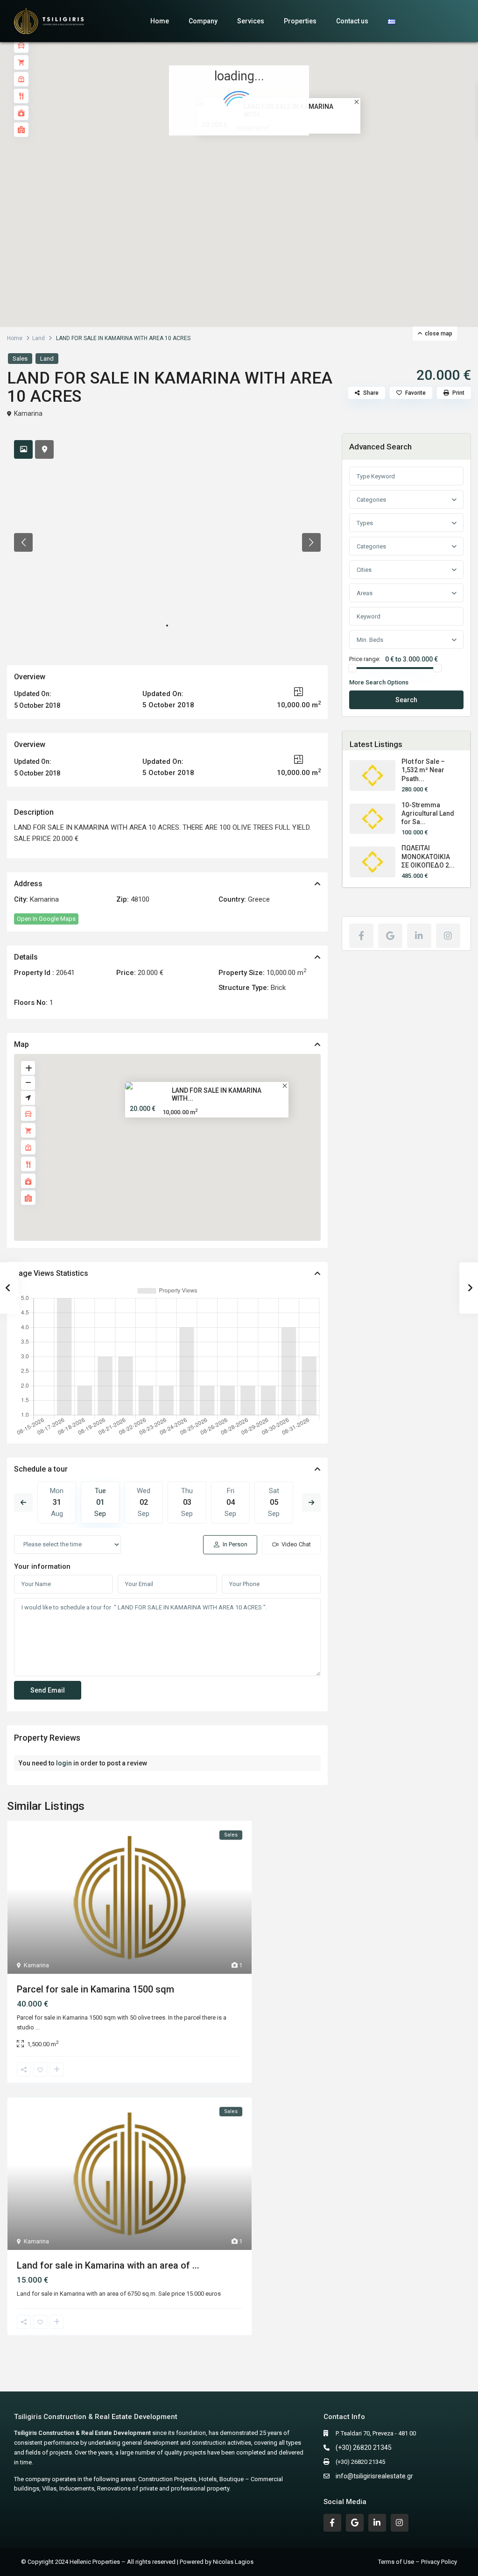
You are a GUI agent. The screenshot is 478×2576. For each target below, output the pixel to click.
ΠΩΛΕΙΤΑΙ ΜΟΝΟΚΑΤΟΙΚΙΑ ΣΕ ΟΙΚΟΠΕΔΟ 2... (428, 856)
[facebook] (361, 936)
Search (406, 700)
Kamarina (28, 413)
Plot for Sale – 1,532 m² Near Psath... (423, 770)
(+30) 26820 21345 (364, 2448)
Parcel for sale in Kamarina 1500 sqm (95, 1989)
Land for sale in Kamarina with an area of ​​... (108, 2265)
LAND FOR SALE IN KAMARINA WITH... (217, 1094)
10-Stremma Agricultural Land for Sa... (428, 813)
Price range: (365, 659)
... (38, 2027)
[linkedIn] (419, 936)
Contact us (352, 21)
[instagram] (448, 936)
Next (311, 1502)
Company (203, 21)
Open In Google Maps (46, 919)
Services (251, 21)
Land (39, 338)
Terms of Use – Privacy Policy (418, 2562)
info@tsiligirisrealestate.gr (374, 2476)
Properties (300, 21)
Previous (23, 1502)
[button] (259, 168)
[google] (390, 936)
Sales (20, 359)
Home (160, 21)
